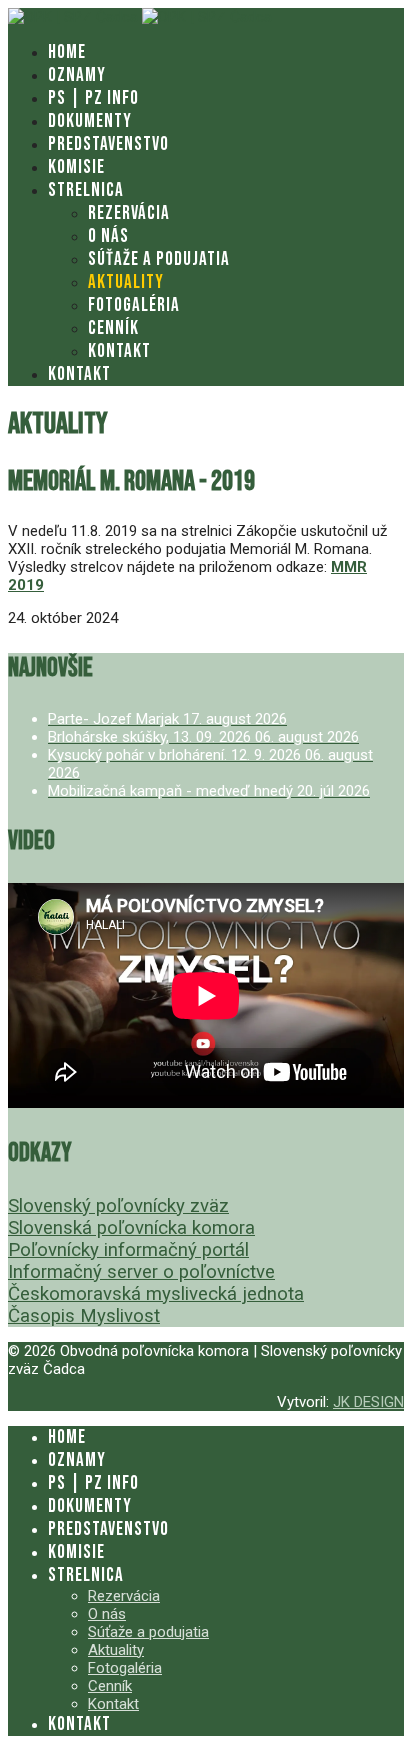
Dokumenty (90, 121)
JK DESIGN (368, 1402)
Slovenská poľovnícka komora (131, 1228)
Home (67, 52)
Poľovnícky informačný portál (128, 1250)
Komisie (76, 167)
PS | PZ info (93, 98)
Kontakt (119, 351)
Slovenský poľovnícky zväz (118, 1206)
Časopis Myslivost (84, 1316)
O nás (108, 236)
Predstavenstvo (108, 144)
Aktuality (126, 282)
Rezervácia (129, 213)
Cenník (113, 328)
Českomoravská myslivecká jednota (156, 1294)
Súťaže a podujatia (159, 259)
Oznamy (77, 75)
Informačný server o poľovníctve (141, 1272)
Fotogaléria (134, 305)
